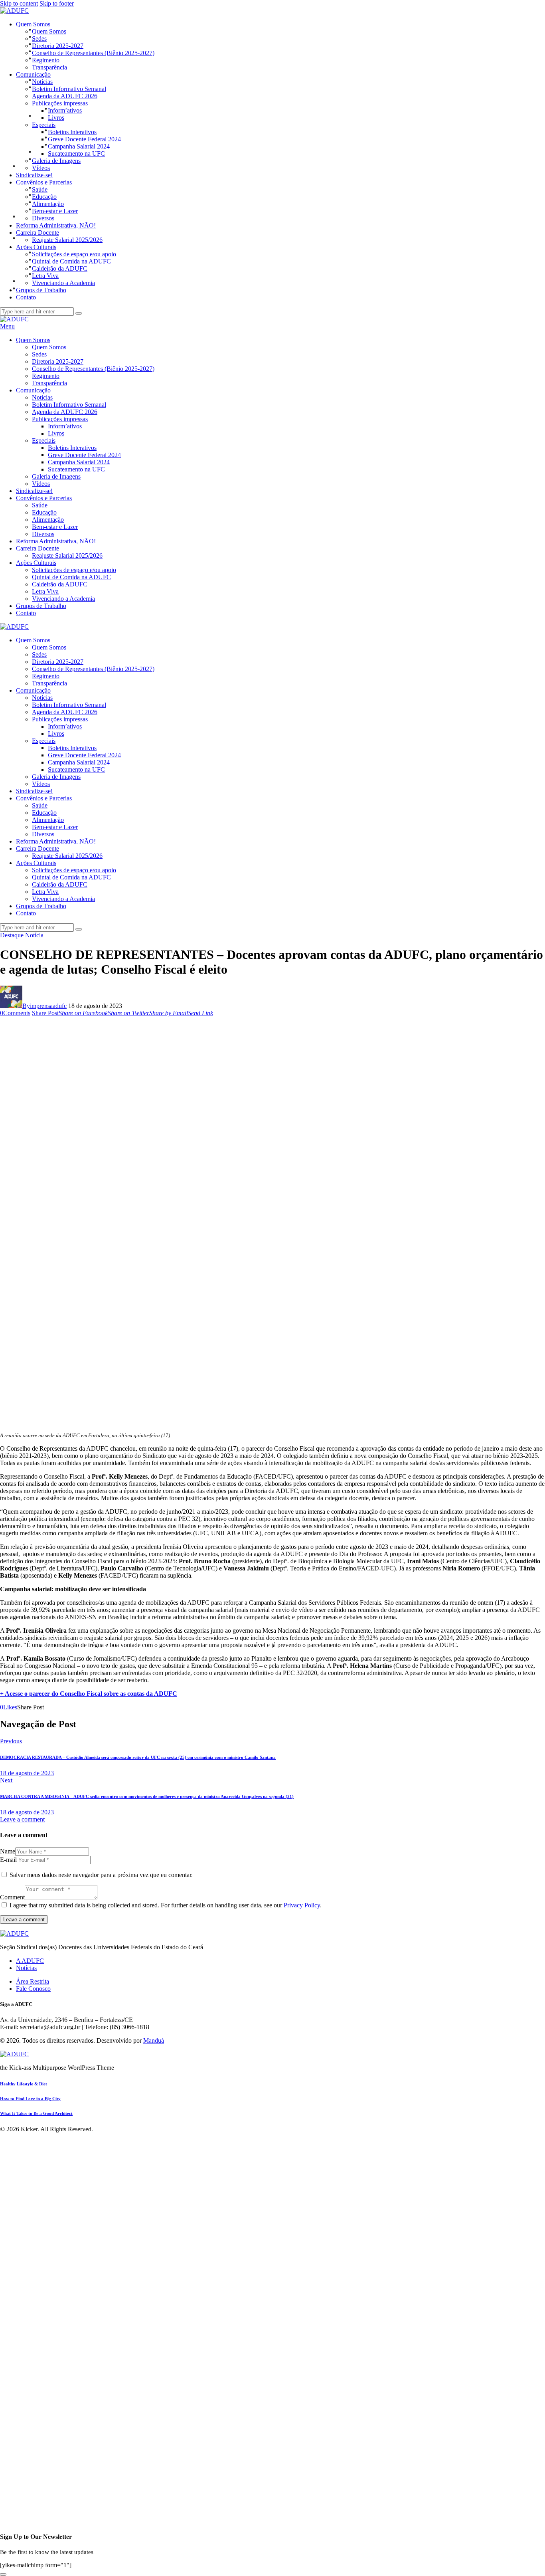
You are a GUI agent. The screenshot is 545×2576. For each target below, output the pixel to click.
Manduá (154, 2040)
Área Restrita (33, 1981)
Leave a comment (22, 1819)
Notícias (26, 1968)
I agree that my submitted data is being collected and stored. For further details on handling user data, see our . (166, 1905)
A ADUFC (30, 1961)
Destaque (12, 935)
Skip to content (19, 3)
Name (8, 1851)
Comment (12, 1897)
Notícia (34, 935)
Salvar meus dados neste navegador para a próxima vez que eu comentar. (101, 1875)
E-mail (8, 1860)
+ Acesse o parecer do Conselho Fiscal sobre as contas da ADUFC (89, 1694)
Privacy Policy (302, 1905)
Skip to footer (57, 3)
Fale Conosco (33, 1989)
